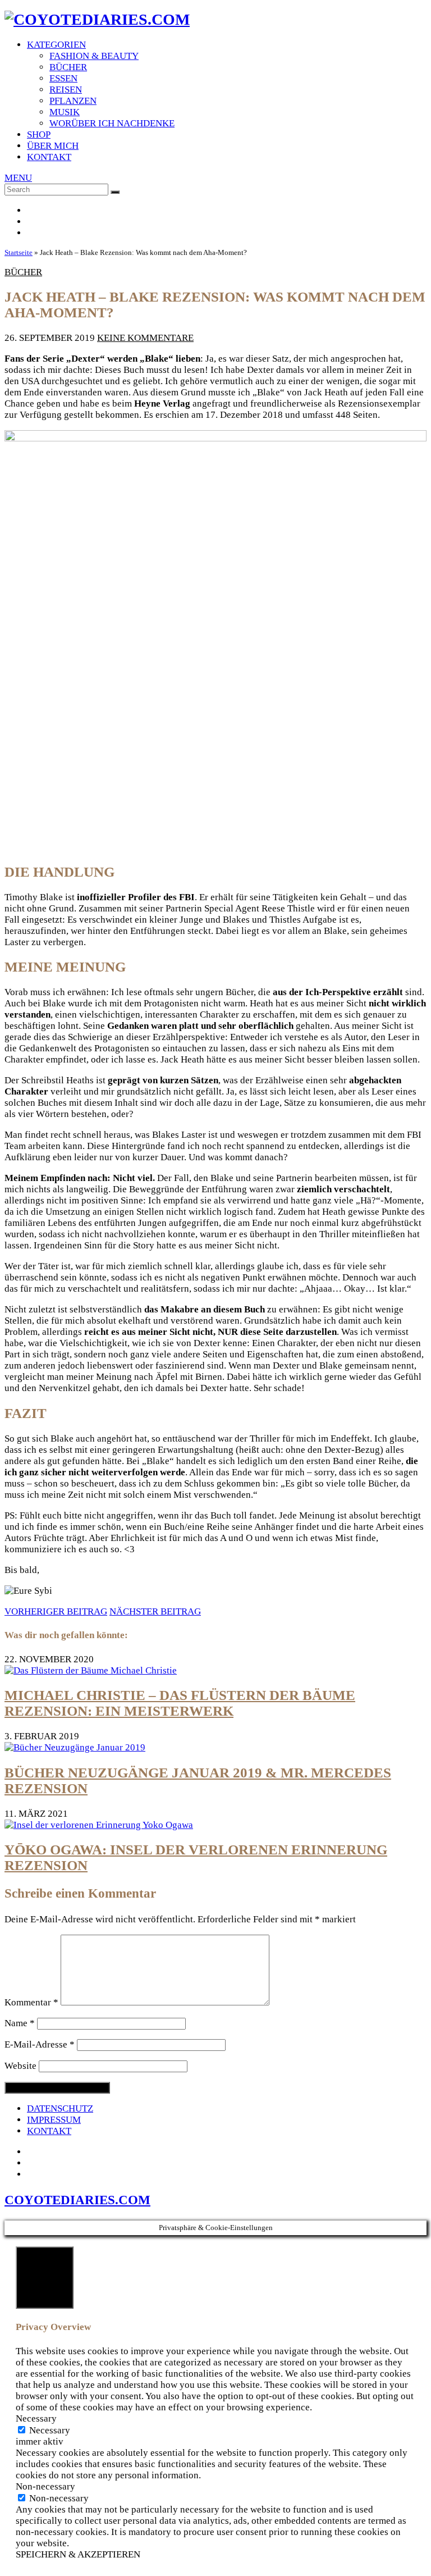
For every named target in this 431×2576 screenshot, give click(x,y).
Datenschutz (60, 2108)
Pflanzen (73, 101)
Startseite (19, 252)
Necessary (50, 2430)
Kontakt (49, 157)
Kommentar (31, 2002)
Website (20, 2066)
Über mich (53, 146)
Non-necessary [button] (45, 2486)
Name (20, 2023)
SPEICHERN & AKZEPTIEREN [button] (78, 2554)
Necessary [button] (36, 2418)
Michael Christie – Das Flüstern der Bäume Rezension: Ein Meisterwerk (180, 1703)
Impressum (54, 2120)
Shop (39, 135)
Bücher (68, 67)
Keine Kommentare (145, 338)
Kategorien (56, 45)
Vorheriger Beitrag (56, 1611)
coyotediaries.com (77, 2200)
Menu (18, 178)
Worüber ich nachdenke (112, 123)
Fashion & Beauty (94, 56)
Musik (65, 112)
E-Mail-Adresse (40, 2044)
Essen (63, 78)
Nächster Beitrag (155, 1611)
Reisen (66, 90)
